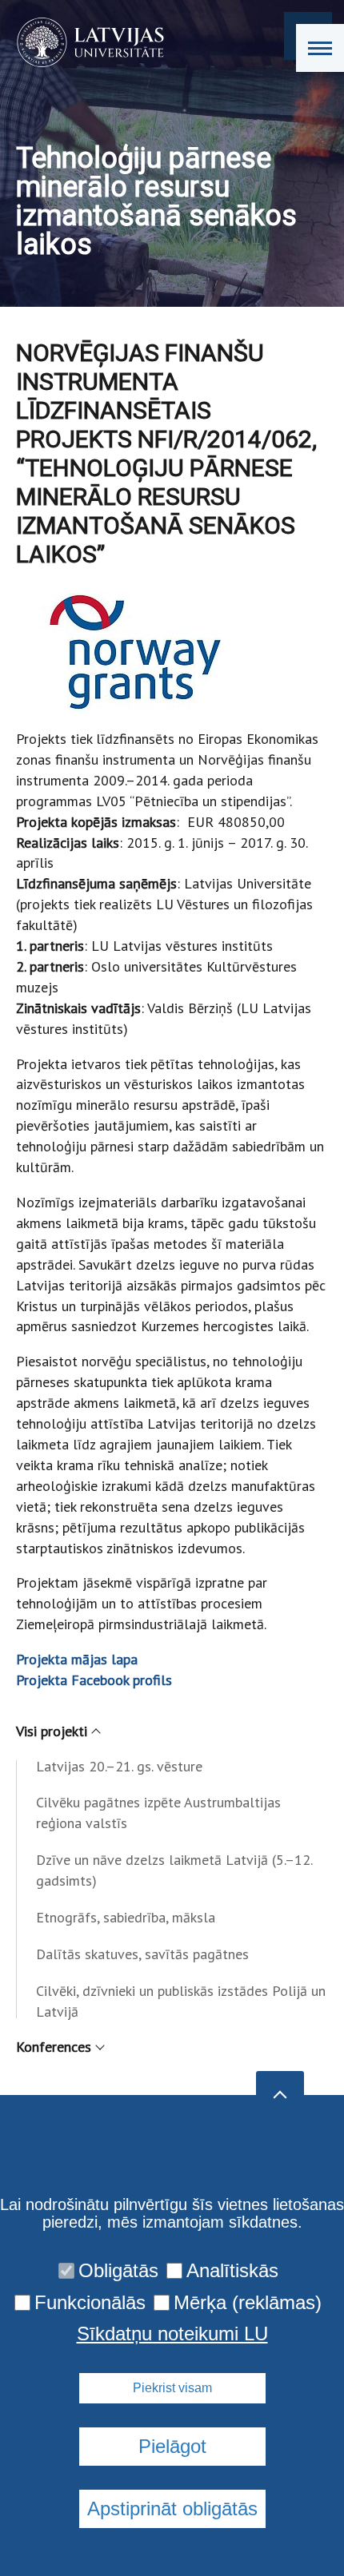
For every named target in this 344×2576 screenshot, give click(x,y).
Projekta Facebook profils (94, 1680)
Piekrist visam (172, 2388)
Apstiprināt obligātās (172, 2508)
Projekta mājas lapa (77, 1659)
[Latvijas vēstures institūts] (85, 42)
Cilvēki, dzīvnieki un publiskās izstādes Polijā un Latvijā (181, 2001)
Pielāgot (172, 2446)
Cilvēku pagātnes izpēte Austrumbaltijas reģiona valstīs (158, 1813)
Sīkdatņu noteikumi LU (172, 2334)
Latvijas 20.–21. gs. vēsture (119, 1766)
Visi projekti (52, 1731)
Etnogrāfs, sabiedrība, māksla (126, 1917)
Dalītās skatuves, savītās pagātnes (142, 1954)
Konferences (54, 2047)
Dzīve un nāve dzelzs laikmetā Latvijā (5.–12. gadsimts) (174, 1870)
